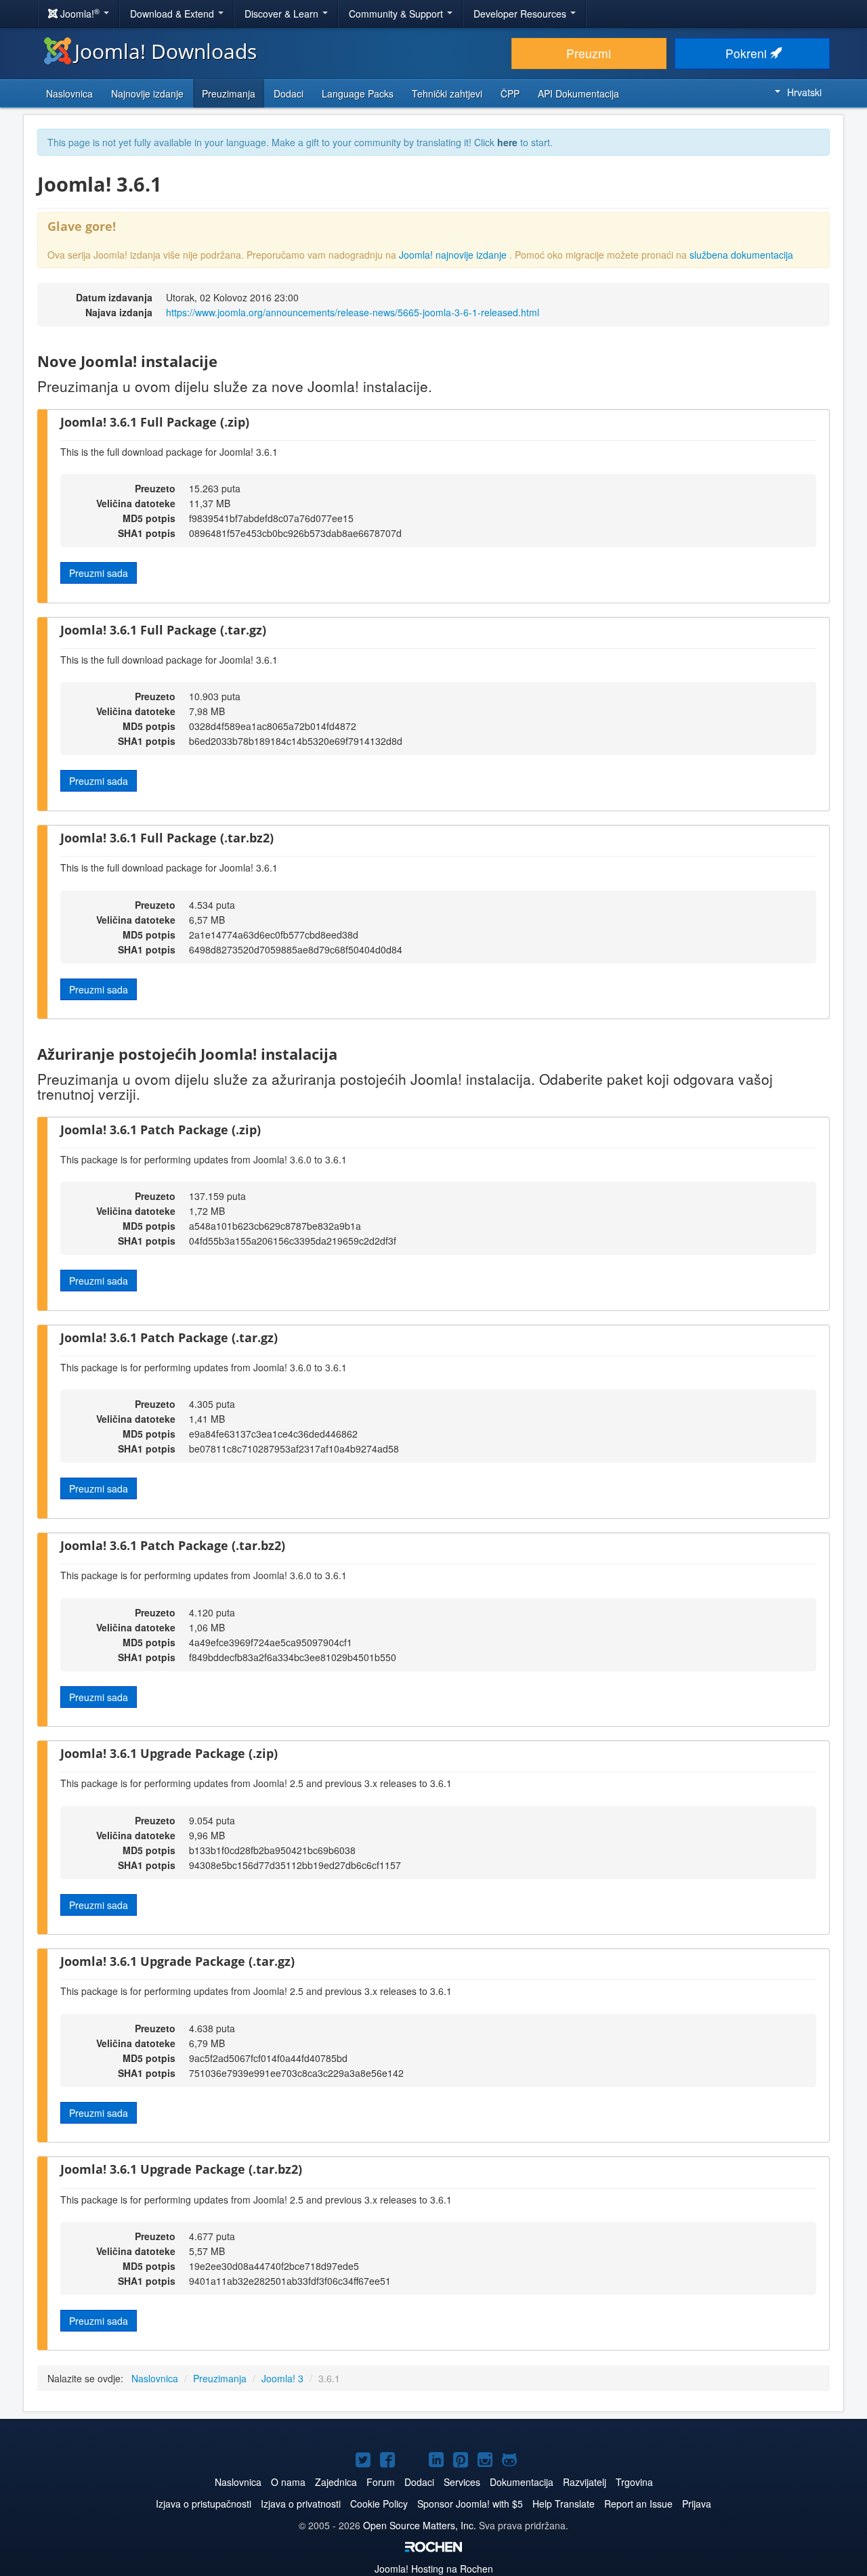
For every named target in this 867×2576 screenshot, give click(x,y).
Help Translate (564, 2504)
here (507, 142)
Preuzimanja (229, 93)
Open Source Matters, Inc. (421, 2525)
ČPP (510, 93)
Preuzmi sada (99, 573)
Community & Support (397, 14)
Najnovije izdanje (147, 93)
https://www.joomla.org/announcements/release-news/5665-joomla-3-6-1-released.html (353, 312)
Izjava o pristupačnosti (204, 2504)
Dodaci (289, 93)
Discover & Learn (283, 14)
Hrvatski (804, 92)
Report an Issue (638, 2504)
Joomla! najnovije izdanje (454, 255)
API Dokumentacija (578, 93)
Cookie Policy (379, 2504)
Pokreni (748, 53)
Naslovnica (69, 93)
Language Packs (358, 93)
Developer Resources (521, 14)
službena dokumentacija (741, 255)
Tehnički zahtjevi (447, 93)
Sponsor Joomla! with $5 (470, 2504)
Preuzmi (589, 53)
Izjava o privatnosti (301, 2504)
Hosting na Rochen (434, 2569)
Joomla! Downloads (166, 51)
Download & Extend (173, 14)
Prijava (697, 2504)
